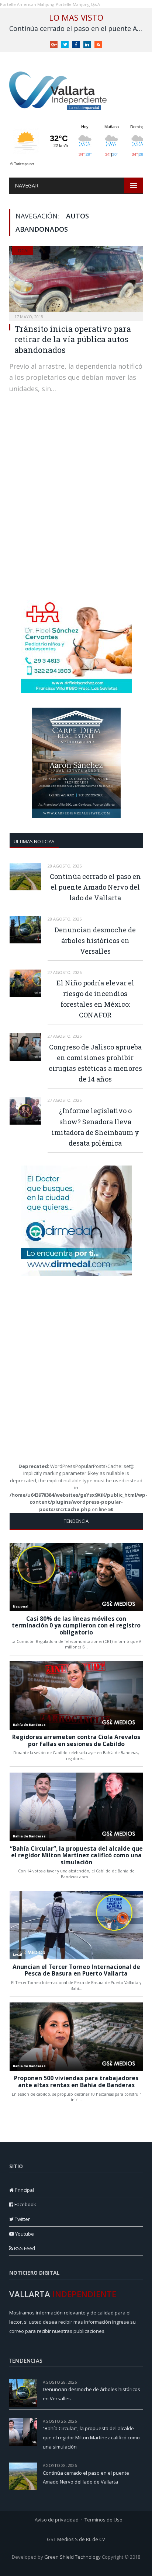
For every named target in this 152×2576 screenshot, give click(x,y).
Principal (24, 2190)
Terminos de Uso (103, 2520)
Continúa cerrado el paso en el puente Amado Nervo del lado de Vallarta (78, 29)
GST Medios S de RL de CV (76, 2539)
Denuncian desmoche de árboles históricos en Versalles (95, 940)
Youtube (24, 2234)
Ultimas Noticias (34, 841)
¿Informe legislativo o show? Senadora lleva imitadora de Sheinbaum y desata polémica (95, 1127)
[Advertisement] (76, 509)
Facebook (25, 2204)
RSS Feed (24, 2248)
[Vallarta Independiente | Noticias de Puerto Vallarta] (59, 89)
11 (141, 2465)
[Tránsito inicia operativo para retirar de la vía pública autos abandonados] (76, 281)
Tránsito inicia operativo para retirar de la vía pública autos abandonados (73, 339)
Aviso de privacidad (57, 2520)
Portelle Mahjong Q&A (78, 4)
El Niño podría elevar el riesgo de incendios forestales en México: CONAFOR (95, 999)
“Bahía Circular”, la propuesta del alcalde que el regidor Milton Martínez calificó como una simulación (91, 2437)
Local (23, 251)
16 (141, 2382)
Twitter (22, 2219)
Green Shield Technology (72, 2557)
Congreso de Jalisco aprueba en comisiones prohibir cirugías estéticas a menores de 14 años (95, 1063)
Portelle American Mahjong (27, 4)
